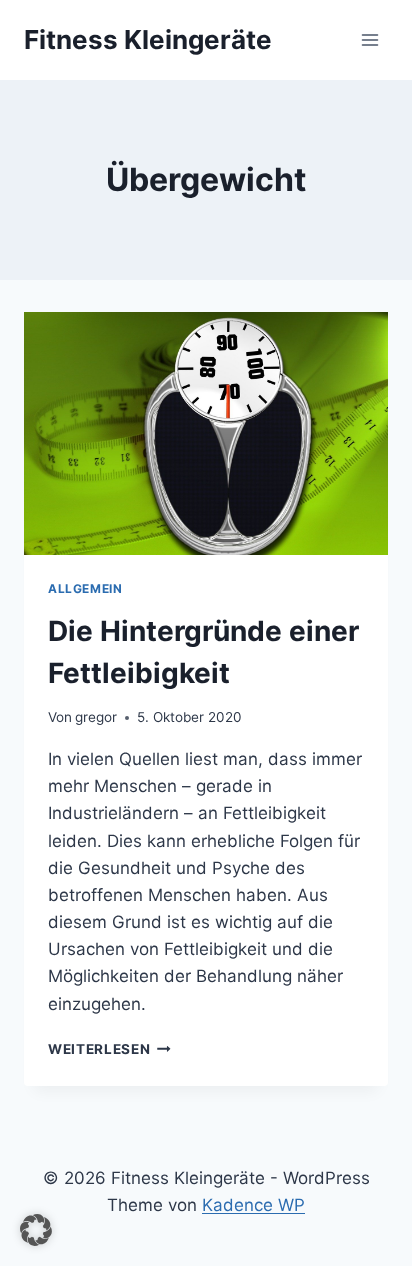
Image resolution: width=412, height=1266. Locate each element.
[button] (36, 1230)
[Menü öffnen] (369, 39)
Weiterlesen (109, 1049)
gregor (96, 717)
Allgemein (85, 588)
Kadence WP (253, 1205)
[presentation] (206, 433)
